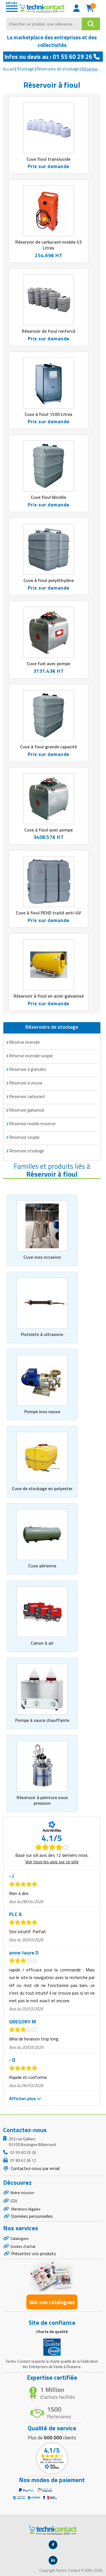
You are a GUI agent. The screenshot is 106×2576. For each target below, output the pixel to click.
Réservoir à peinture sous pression (42, 1800)
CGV (14, 2201)
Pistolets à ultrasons (42, 1334)
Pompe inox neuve (42, 1411)
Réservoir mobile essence (33, 1124)
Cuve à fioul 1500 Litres (48, 414)
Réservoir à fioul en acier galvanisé (49, 996)
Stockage (25, 69)
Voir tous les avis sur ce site (52, 1862)
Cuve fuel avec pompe (48, 663)
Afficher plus (23, 2098)
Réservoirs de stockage (58, 69)
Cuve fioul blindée (48, 497)
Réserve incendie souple (31, 1056)
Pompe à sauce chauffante (42, 1720)
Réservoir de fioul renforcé (48, 331)
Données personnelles (32, 2216)
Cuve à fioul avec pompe (48, 830)
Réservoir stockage (27, 1151)
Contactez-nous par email (35, 2168)
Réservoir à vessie (26, 1083)
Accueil (9, 69)
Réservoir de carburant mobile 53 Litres (48, 245)
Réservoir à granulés (28, 1069)
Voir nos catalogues (52, 2302)
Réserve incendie (25, 1042)
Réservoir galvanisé (27, 1110)
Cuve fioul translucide (48, 159)
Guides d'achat (23, 2246)
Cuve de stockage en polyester (42, 1488)
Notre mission (22, 2192)
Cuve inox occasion (42, 1257)
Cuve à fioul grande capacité (48, 747)
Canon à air (42, 1643)
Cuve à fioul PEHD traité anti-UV (48, 913)
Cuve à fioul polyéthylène (49, 580)
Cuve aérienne (42, 1566)
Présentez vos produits (33, 2253)
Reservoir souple (24, 1137)
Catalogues (20, 2238)
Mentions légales (25, 2209)
